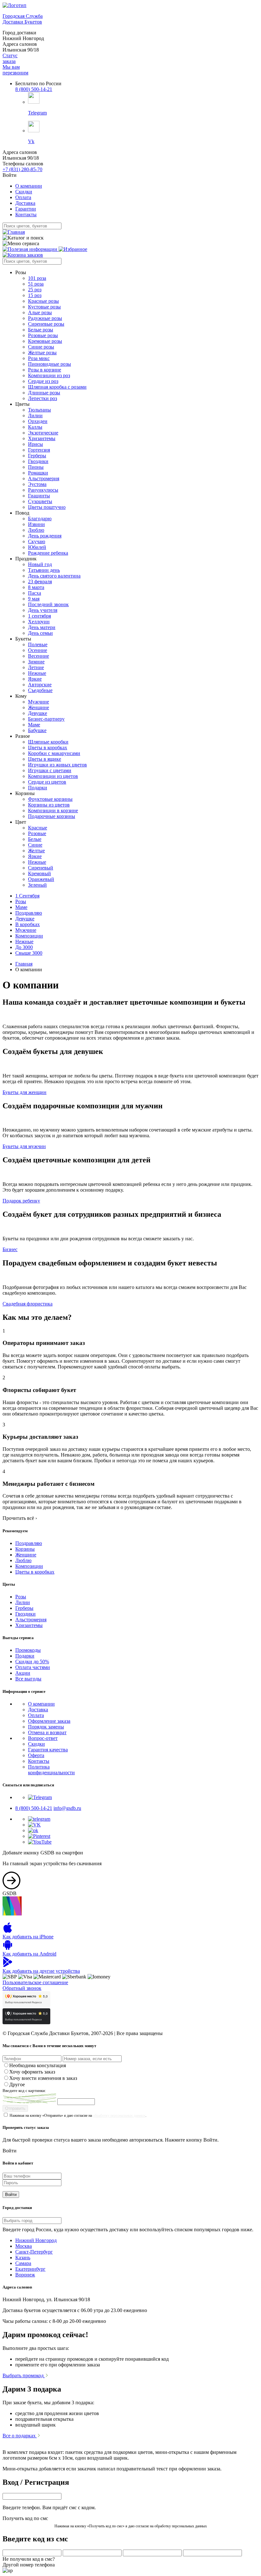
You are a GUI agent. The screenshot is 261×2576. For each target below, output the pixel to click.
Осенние (38, 650)
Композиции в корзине (53, 810)
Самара (23, 2263)
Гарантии (26, 209)
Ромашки (38, 473)
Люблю (36, 530)
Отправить (15, 2108)
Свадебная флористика (28, 1304)
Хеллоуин (39, 622)
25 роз (35, 290)
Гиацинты (39, 496)
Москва (24, 2246)
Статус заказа (10, 58)
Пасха (35, 593)
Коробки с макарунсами (54, 753)
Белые (35, 839)
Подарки (38, 788)
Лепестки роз (42, 398)
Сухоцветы (40, 501)
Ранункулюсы (43, 490)
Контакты (26, 215)
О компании (29, 186)
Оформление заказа (49, 1721)
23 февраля (40, 582)
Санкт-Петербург (34, 2252)
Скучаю (37, 541)
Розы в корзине (45, 370)
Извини (36, 524)
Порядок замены (46, 1727)
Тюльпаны (39, 410)
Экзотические (43, 433)
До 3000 (24, 947)
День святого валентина (54, 576)
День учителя (43, 610)
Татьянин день (44, 570)
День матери (42, 627)
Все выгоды (28, 1679)
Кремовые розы (45, 341)
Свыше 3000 (29, 953)
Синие (35, 845)
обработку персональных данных (119, 2116)
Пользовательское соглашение (35, 1982)
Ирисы (35, 444)
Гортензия (39, 450)
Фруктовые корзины (50, 799)
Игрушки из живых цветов (57, 765)
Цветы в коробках (48, 748)
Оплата (23, 197)
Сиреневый (41, 868)
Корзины (25, 1549)
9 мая (34, 599)
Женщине (39, 707)
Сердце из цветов (47, 782)
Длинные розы (44, 393)
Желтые (36, 851)
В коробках (28, 924)
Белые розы (41, 330)
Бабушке (37, 730)
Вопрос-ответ (43, 1738)
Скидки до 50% (32, 1662)
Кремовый (39, 873)
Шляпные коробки (48, 742)
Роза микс (39, 358)
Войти (11, 2195)
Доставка (25, 203)
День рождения (45, 536)
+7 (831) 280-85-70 (22, 169)
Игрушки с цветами (50, 770)
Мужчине (39, 702)
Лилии (35, 415)
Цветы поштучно (47, 507)
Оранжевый (41, 879)
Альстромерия (44, 478)
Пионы (36, 467)
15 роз (35, 295)
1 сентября (39, 616)
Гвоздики (38, 461)
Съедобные (40, 690)
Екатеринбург (30, 2269)
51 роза (36, 284)
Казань (23, 2257)
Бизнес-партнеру (46, 719)
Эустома (37, 484)
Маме (34, 725)
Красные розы (43, 301)
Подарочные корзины (52, 816)
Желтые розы (42, 353)
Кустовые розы (44, 307)
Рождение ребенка (48, 553)
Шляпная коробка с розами (57, 387)
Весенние (39, 656)
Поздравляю (29, 913)
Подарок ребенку (21, 1201)
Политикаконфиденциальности (51, 1770)
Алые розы (40, 312)
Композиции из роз (49, 375)
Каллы (35, 427)
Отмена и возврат (47, 1732)
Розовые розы (43, 335)
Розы (21, 901)
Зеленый (37, 885)
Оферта (36, 1755)
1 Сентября (27, 896)
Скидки (24, 192)
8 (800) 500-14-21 (34, 89)
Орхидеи (38, 421)
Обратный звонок (22, 1988)
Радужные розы (45, 318)
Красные (38, 828)
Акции (23, 1673)
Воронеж (25, 2275)
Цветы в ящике (45, 759)
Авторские (40, 685)
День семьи (40, 633)
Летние (36, 667)
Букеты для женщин (25, 1092)
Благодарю (40, 519)
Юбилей (37, 547)
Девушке (38, 713)
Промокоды (28, 1650)
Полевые (38, 644)
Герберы (37, 456)
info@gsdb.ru (67, 1808)
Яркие (35, 679)
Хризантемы (42, 438)
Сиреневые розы (46, 324)
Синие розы (41, 347)
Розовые (37, 833)
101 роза (37, 278)
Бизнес (10, 1249)
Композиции (29, 936)
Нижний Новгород (36, 2240)
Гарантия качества (48, 1750)
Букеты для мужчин (24, 1146)
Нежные (37, 673)
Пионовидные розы (49, 364)
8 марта (36, 587)
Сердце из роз (43, 381)
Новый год (40, 564)
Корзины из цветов (49, 805)
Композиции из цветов (53, 776)
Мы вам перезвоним (15, 70)
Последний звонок (48, 604)
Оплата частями (33, 1667)
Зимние (36, 662)
